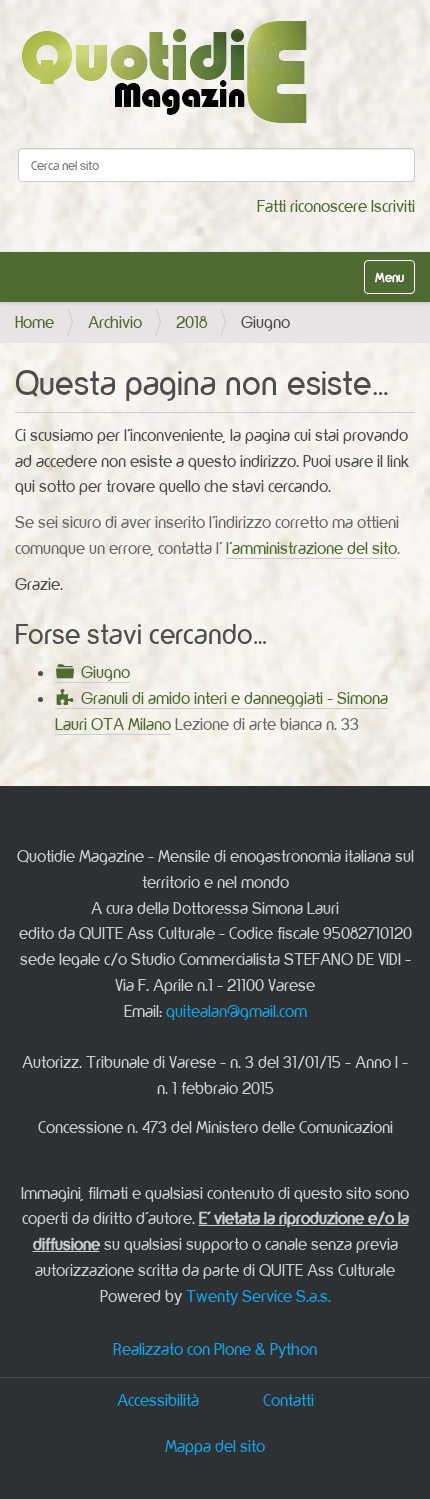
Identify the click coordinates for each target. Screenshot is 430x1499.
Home (34, 322)
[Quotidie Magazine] (163, 71)
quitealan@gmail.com (236, 1011)
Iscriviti (393, 206)
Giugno (105, 672)
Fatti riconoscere (312, 206)
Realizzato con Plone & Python (215, 1349)
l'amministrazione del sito (311, 548)
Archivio (115, 322)
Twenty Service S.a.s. (258, 1296)
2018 (191, 322)
